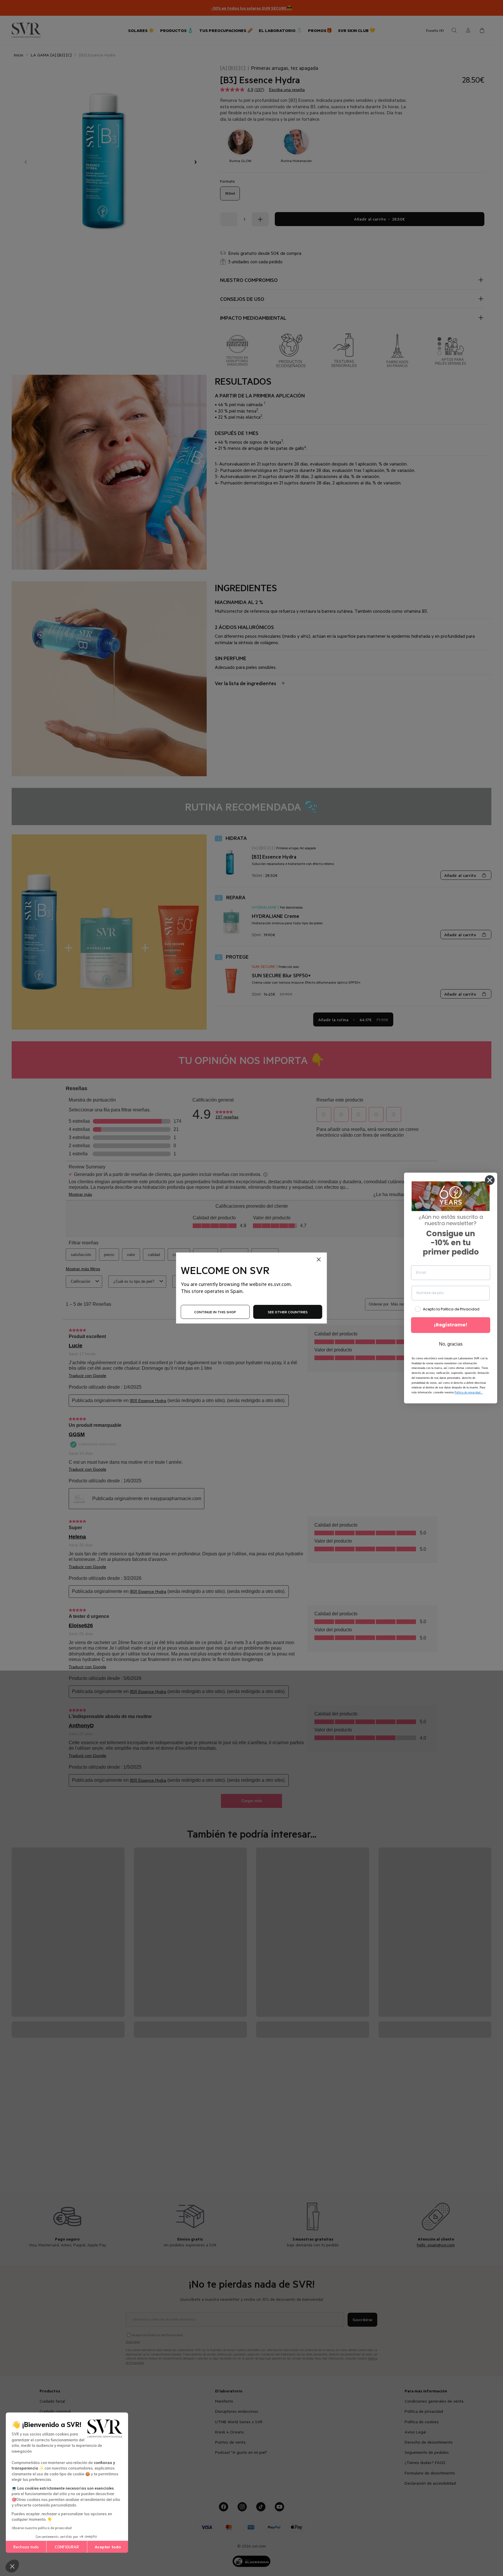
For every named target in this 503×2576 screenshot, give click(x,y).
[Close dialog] (490, 1180)
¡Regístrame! (451, 1325)
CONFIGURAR (67, 2547)
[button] (12, 2566)
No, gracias (451, 1344)
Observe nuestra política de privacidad (42, 2528)
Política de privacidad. (469, 1393)
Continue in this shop (215, 1312)
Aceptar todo (108, 2547)
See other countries (288, 1312)
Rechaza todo (26, 2547)
